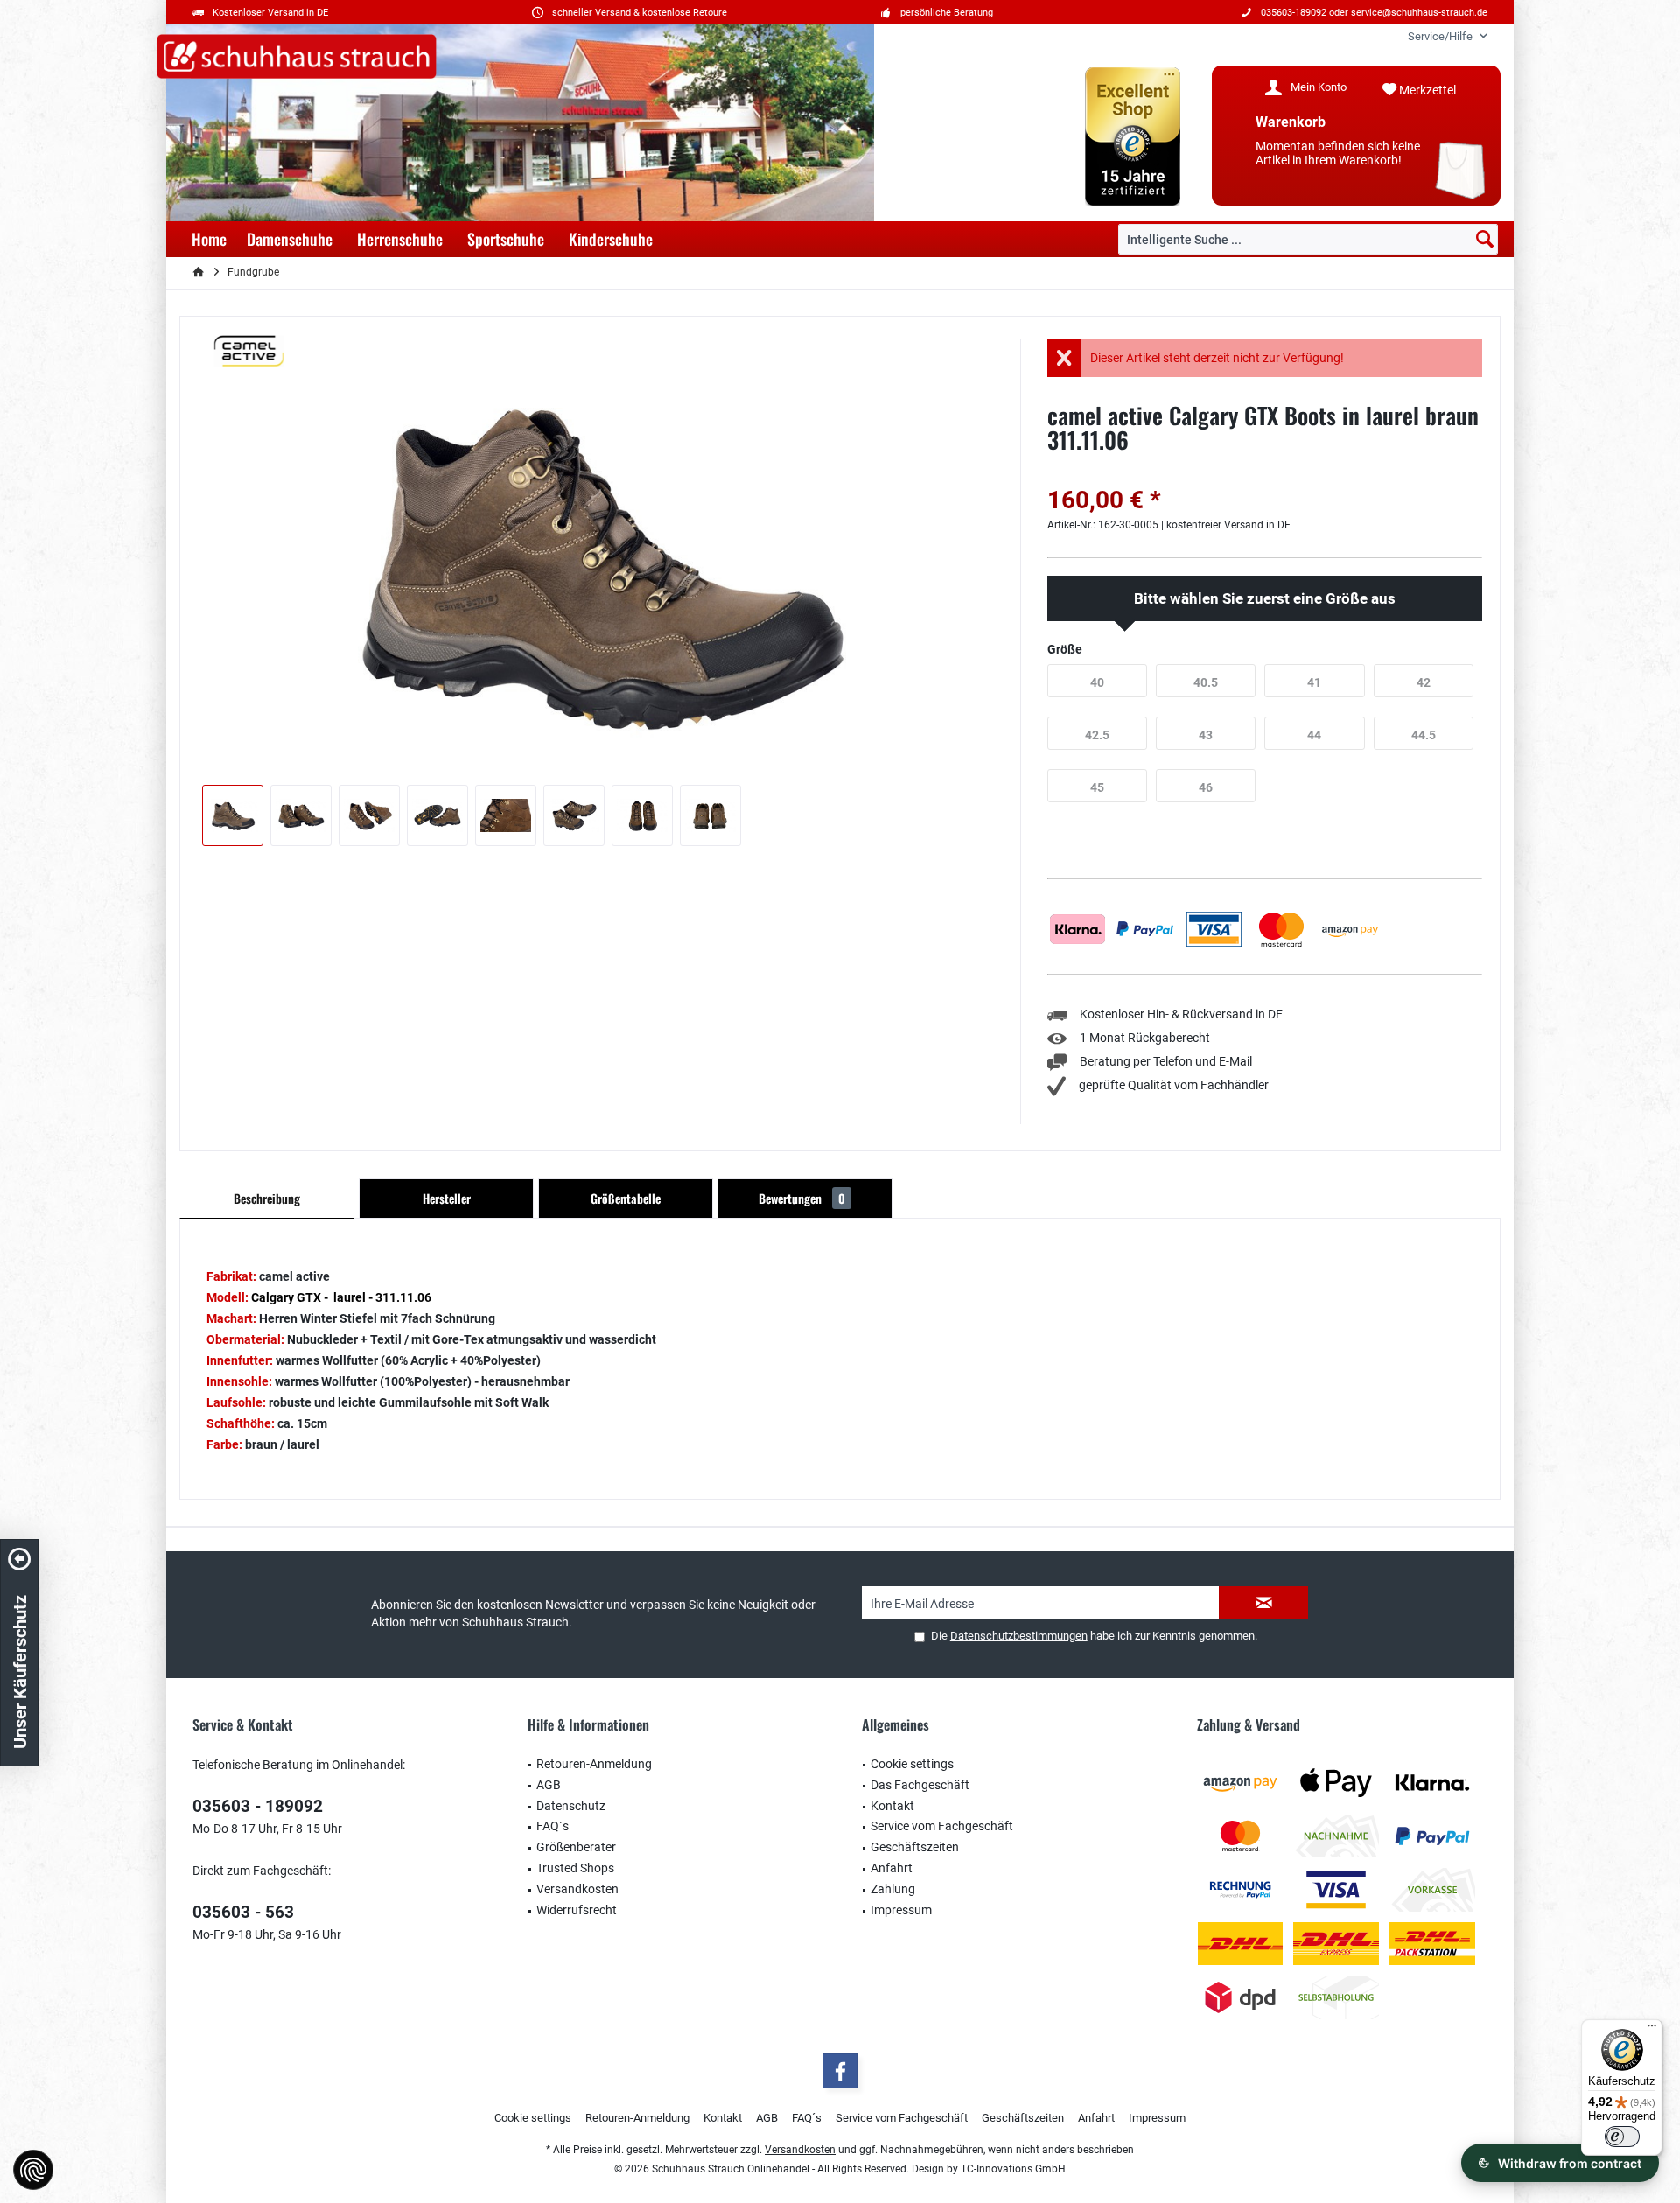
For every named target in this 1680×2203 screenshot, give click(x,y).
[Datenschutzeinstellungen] (33, 2170)
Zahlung (893, 1889)
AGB (549, 1785)
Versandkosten (577, 1889)
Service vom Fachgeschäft (942, 1826)
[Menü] (1652, 2030)
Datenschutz (571, 1806)
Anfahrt (892, 1868)
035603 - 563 (243, 1912)
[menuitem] (1441, 36)
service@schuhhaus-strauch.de (1419, 13)
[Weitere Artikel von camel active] (249, 350)
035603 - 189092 (258, 1806)
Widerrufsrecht (577, 1910)
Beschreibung (267, 1198)
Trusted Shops (575, 1868)
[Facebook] (840, 2071)
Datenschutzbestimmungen (1019, 1636)
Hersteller (447, 1198)
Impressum (901, 1910)
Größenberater (576, 1847)
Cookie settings (912, 1764)
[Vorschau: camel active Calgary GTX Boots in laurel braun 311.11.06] (233, 815)
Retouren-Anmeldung (594, 1764)
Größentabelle (626, 1198)
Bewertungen (802, 1198)
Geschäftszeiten (915, 1847)
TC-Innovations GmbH (1013, 2169)
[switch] (1622, 2137)
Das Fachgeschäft (920, 1785)
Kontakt (892, 1806)
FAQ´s (553, 1826)
